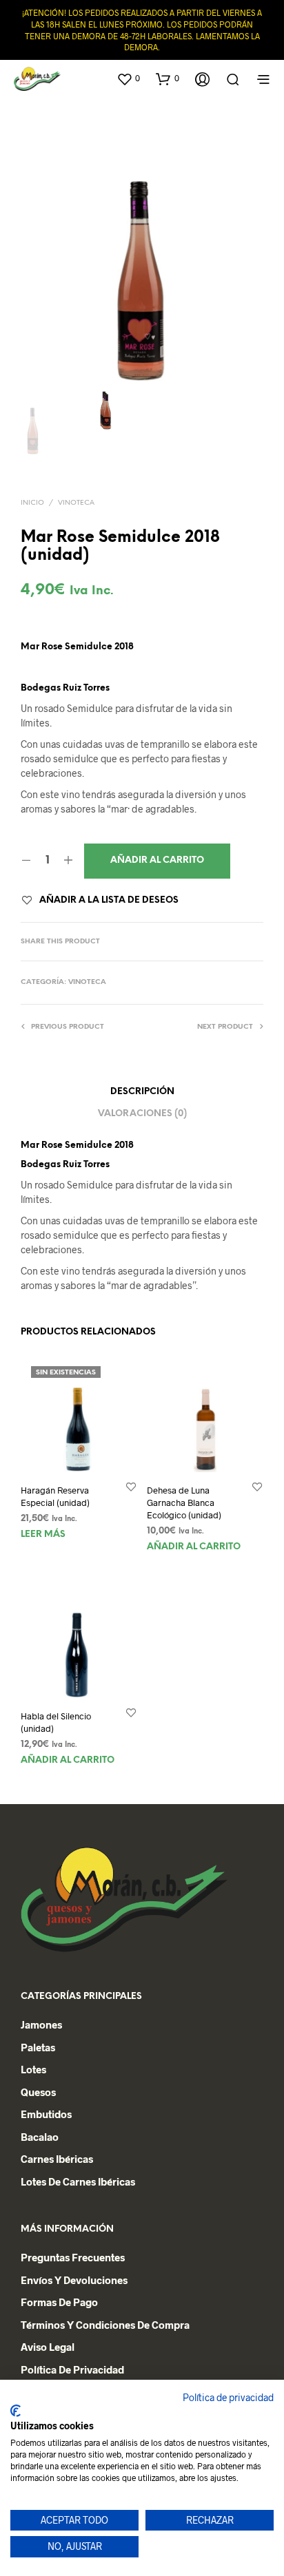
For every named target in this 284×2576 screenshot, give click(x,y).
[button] (128, 78)
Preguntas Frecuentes (73, 2257)
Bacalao (40, 2137)
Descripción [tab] (142, 1092)
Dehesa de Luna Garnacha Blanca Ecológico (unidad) (184, 1502)
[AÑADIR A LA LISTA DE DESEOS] (131, 1486)
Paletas (38, 2047)
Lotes (33, 2069)
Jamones (41, 2024)
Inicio (32, 503)
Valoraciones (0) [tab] (142, 1114)
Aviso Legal (48, 2347)
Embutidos (46, 2114)
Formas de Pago (59, 2302)
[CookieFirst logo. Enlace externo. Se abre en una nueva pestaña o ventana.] (16, 2411)
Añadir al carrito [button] (194, 1547)
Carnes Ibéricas (57, 2159)
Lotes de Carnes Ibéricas (78, 2181)
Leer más (43, 1534)
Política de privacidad (228, 2397)
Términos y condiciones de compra (105, 2325)
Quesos (38, 2092)
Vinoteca (76, 503)
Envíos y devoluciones (74, 2280)
